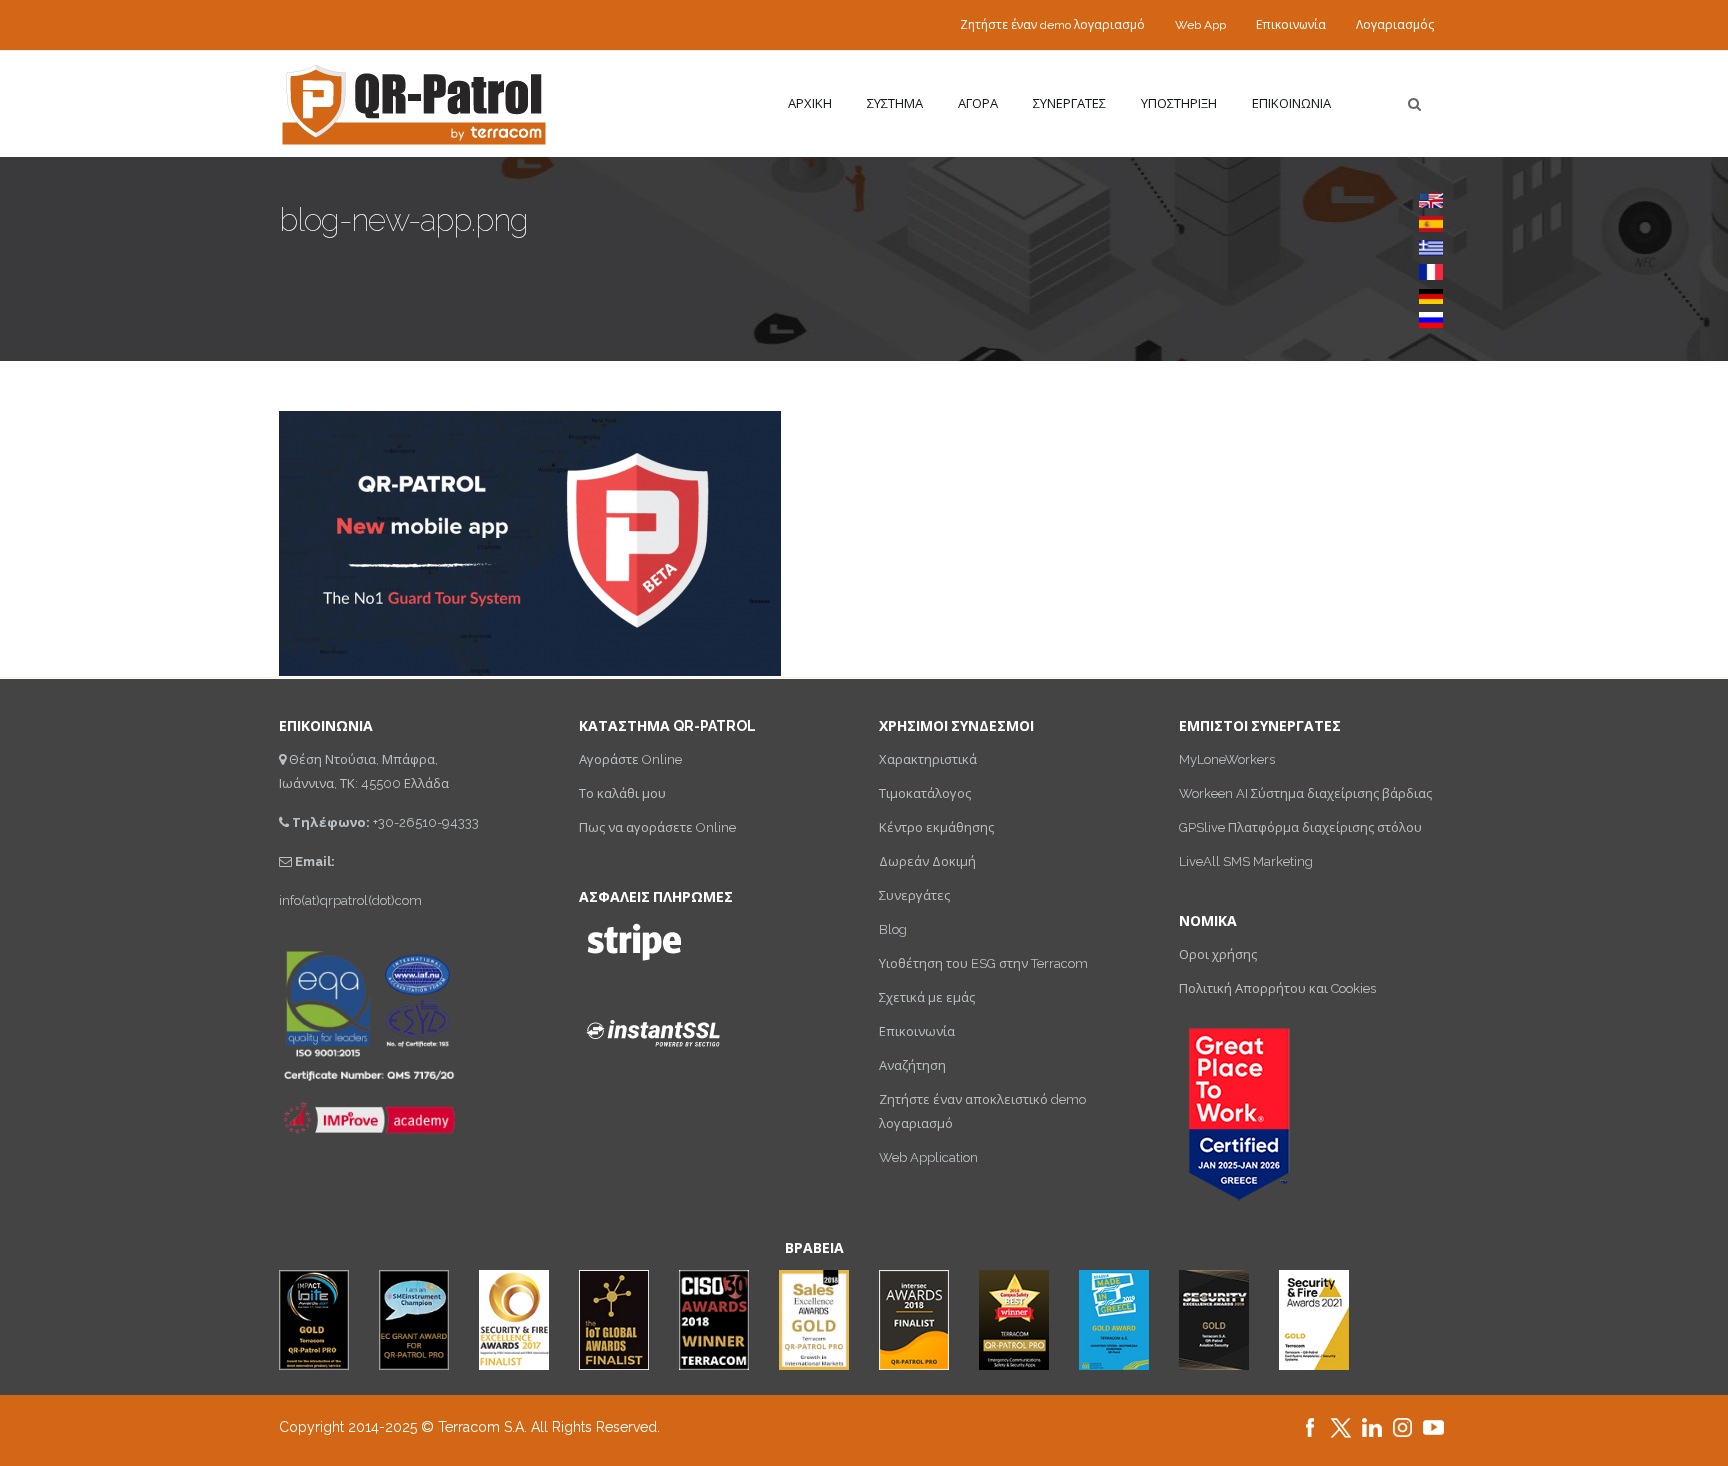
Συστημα (895, 103)
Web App (1200, 25)
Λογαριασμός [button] (1395, 25)
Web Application (928, 1157)
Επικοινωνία (1291, 25)
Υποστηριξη (1179, 103)
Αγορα (978, 103)
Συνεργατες (1069, 103)
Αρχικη (810, 103)
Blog (893, 929)
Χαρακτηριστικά (928, 759)
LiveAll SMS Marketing (1246, 861)
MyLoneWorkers (1227, 759)
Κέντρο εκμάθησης (936, 827)
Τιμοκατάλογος (925, 793)
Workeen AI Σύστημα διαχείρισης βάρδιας (1305, 793)
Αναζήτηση (912, 1065)
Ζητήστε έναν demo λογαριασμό (1052, 25)
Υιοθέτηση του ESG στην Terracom (983, 963)
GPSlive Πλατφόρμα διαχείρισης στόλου (1300, 827)
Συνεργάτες (914, 895)
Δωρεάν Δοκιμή (927, 861)
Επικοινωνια (1291, 103)
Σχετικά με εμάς (927, 997)
